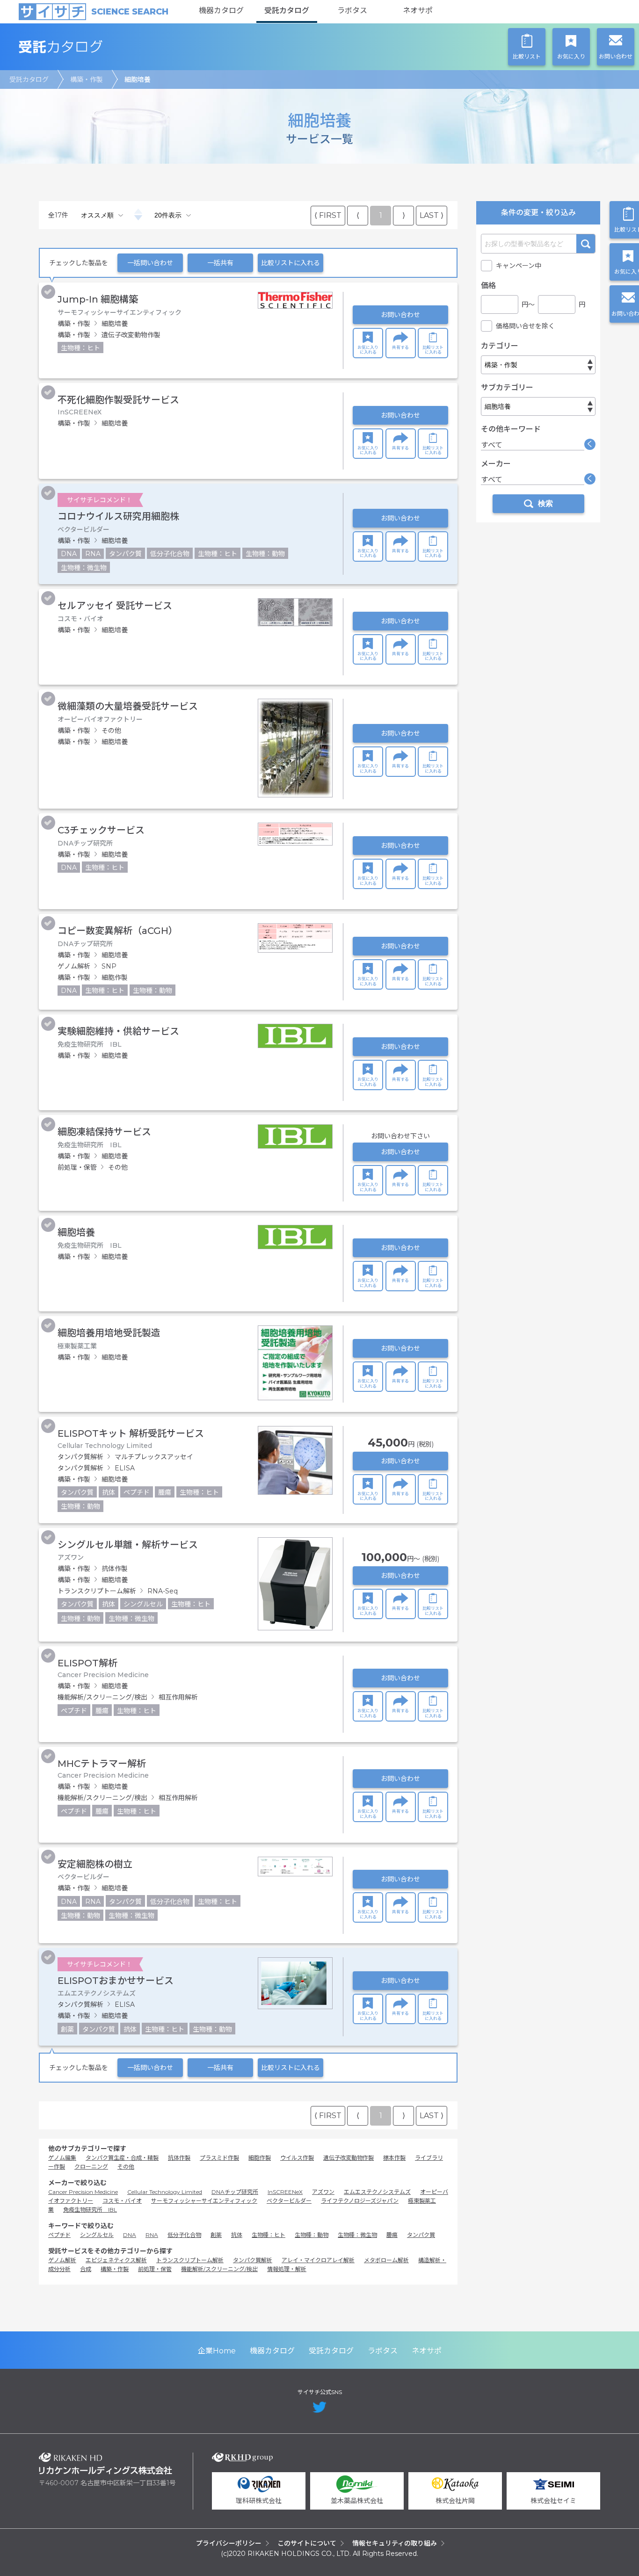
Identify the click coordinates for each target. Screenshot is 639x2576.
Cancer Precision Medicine (83, 2192)
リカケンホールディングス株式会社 (105, 2464)
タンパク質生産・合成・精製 (122, 2158)
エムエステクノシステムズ (377, 2192)
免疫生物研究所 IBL (90, 2210)
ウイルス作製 (297, 2158)
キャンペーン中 (519, 266)
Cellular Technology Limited (165, 2192)
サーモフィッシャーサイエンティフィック (204, 2201)
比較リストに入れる (290, 263)
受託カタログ (287, 11)
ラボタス (352, 11)
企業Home (217, 2351)
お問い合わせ (400, 315)
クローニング (91, 2167)
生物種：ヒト (269, 2235)
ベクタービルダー (289, 2201)
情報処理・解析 (287, 2269)
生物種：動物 (312, 2235)
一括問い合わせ (150, 263)
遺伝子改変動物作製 (349, 2158)
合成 (86, 2269)
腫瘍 (392, 2235)
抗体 (237, 2235)
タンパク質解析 (253, 2260)
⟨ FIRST (328, 215)
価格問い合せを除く (525, 326)
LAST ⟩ (432, 215)
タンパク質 (421, 2235)
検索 (586, 244)
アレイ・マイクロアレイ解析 (318, 2260)
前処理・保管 (155, 2269)
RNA (152, 2235)
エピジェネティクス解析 (116, 2260)
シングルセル (97, 2235)
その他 (126, 2167)
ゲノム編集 (62, 2158)
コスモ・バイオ (122, 2201)
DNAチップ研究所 (235, 2192)
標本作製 (394, 2158)
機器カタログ (221, 11)
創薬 (216, 2235)
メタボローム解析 (386, 2260)
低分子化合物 (184, 2235)
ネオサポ (418, 11)
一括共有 (220, 263)
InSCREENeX (285, 2192)
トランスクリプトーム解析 (190, 2260)
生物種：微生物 (357, 2235)
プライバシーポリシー (229, 2543)
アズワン (323, 2192)
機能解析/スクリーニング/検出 (219, 2269)
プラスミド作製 (219, 2158)
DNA (130, 2235)
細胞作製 (260, 2158)
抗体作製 (179, 2158)
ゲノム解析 (62, 2260)
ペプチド (59, 2235)
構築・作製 (87, 80)
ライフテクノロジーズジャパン (360, 2201)
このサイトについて (307, 2543)
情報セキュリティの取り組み (395, 2543)
